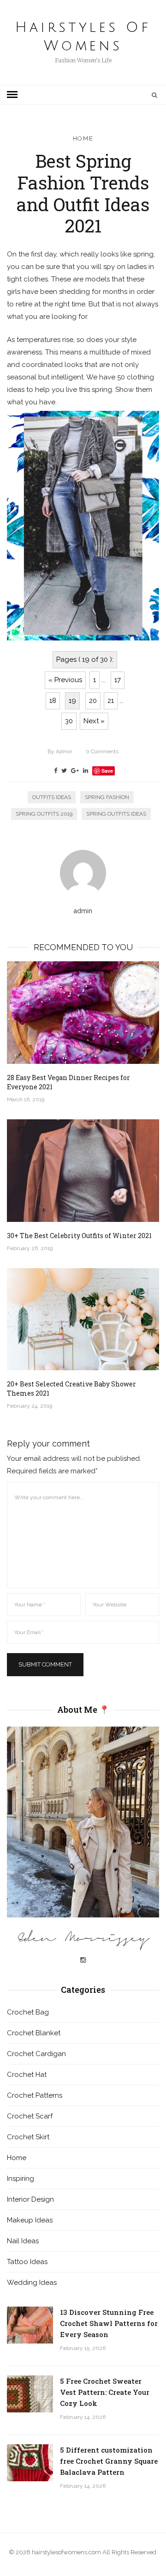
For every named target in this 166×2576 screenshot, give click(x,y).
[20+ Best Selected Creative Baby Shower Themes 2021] (83, 1319)
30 (69, 721)
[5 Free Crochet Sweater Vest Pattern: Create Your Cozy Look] (30, 2394)
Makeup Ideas (30, 2220)
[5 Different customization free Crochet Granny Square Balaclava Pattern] (30, 2463)
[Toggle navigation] (12, 95)
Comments (102, 751)
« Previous (65, 680)
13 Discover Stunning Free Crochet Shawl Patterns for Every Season (109, 2323)
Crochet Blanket (34, 2033)
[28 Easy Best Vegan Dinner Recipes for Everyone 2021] (83, 1013)
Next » (94, 721)
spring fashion (107, 797)
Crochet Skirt (28, 2137)
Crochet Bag (28, 2012)
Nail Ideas (23, 2241)
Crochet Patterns (35, 2095)
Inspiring (21, 2179)
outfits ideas (52, 797)
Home (83, 138)
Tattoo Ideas (27, 2262)
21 (111, 701)
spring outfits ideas (116, 814)
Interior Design (30, 2199)
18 (53, 701)
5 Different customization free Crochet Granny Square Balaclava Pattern (109, 2461)
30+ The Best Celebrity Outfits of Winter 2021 (79, 1236)
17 (118, 680)
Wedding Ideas (32, 2283)
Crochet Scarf (30, 2116)
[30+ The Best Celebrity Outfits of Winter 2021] (83, 1171)
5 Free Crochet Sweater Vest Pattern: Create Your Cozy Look (105, 2392)
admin (60, 751)
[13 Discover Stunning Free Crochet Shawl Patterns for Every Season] (30, 2325)
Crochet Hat (27, 2075)
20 (93, 701)
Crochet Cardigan (36, 2054)
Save (107, 771)
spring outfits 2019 (44, 814)
